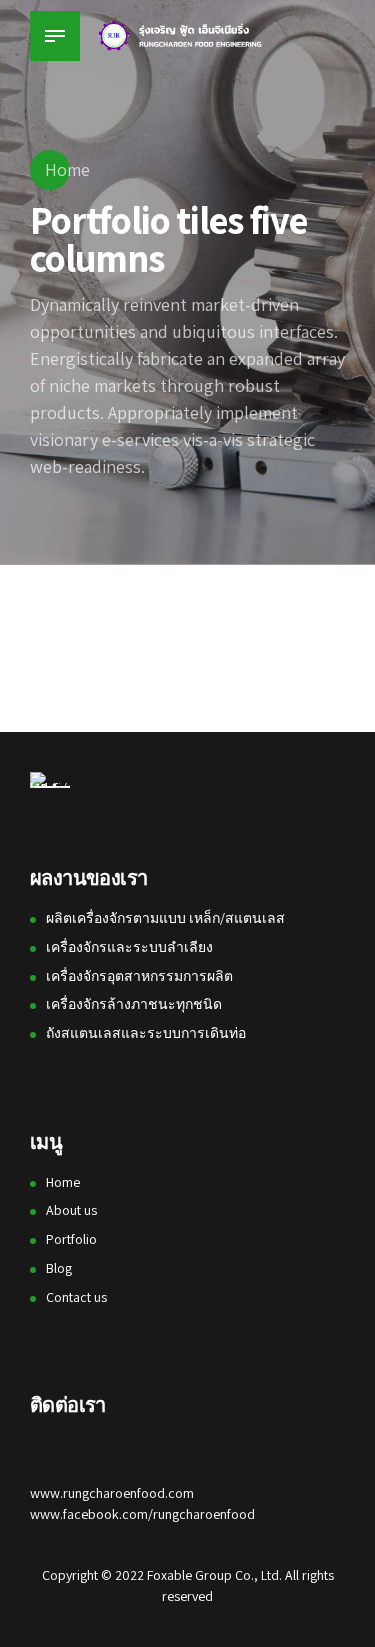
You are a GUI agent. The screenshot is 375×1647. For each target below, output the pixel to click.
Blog (59, 1268)
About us (71, 1210)
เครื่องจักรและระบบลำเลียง (129, 947)
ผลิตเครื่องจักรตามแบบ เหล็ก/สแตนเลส (165, 918)
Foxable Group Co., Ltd (213, 1575)
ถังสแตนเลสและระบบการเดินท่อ (146, 1033)
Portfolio (71, 1239)
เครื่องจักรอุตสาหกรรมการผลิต (139, 976)
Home (67, 169)
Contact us (76, 1297)
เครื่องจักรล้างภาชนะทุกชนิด (134, 1004)
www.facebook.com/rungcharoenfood (142, 1514)
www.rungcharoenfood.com (112, 1493)
